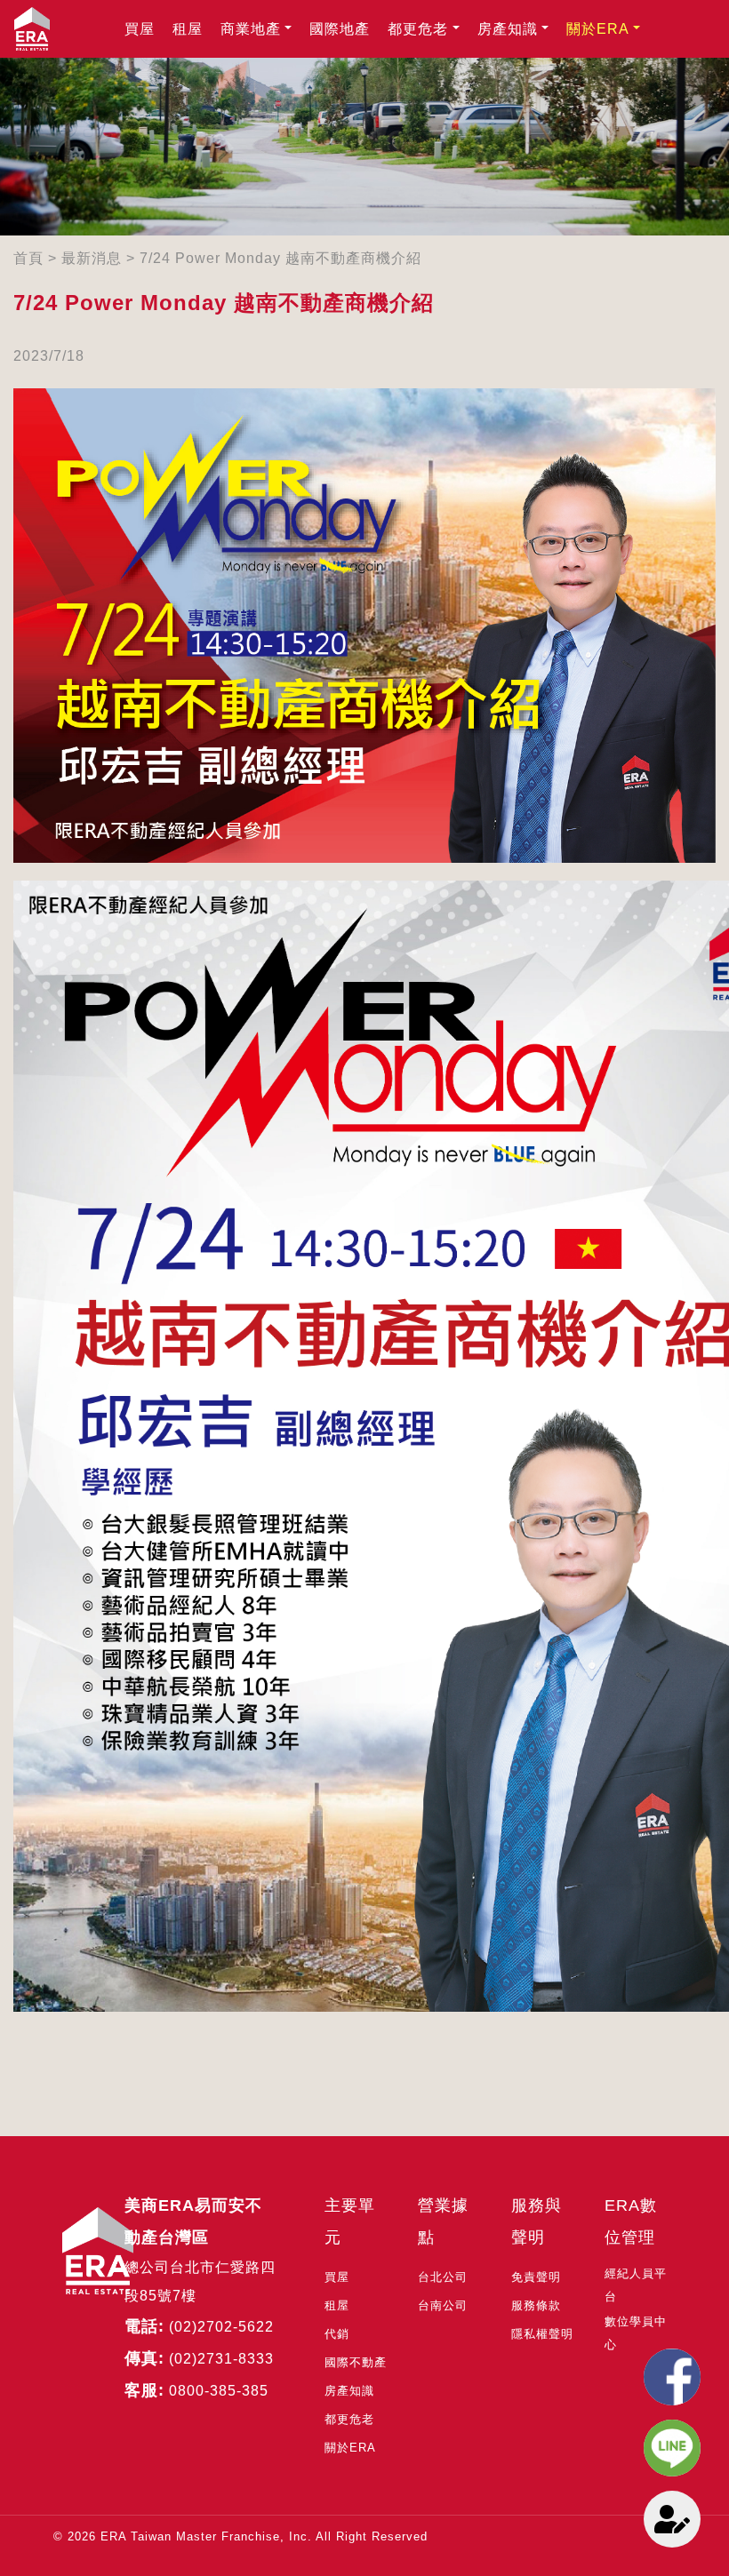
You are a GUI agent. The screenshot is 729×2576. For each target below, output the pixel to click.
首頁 (28, 258)
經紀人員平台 (636, 2285)
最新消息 (92, 258)
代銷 (337, 2334)
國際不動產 (356, 2362)
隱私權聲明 (542, 2334)
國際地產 (340, 29)
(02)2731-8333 (221, 2359)
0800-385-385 (219, 2391)
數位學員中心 (636, 2333)
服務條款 (536, 2305)
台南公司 (443, 2305)
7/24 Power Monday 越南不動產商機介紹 (280, 258)
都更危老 (418, 29)
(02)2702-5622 (221, 2327)
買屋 (140, 29)
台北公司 (443, 2277)
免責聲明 (536, 2277)
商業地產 (251, 29)
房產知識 (508, 29)
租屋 (188, 29)
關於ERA (598, 29)
